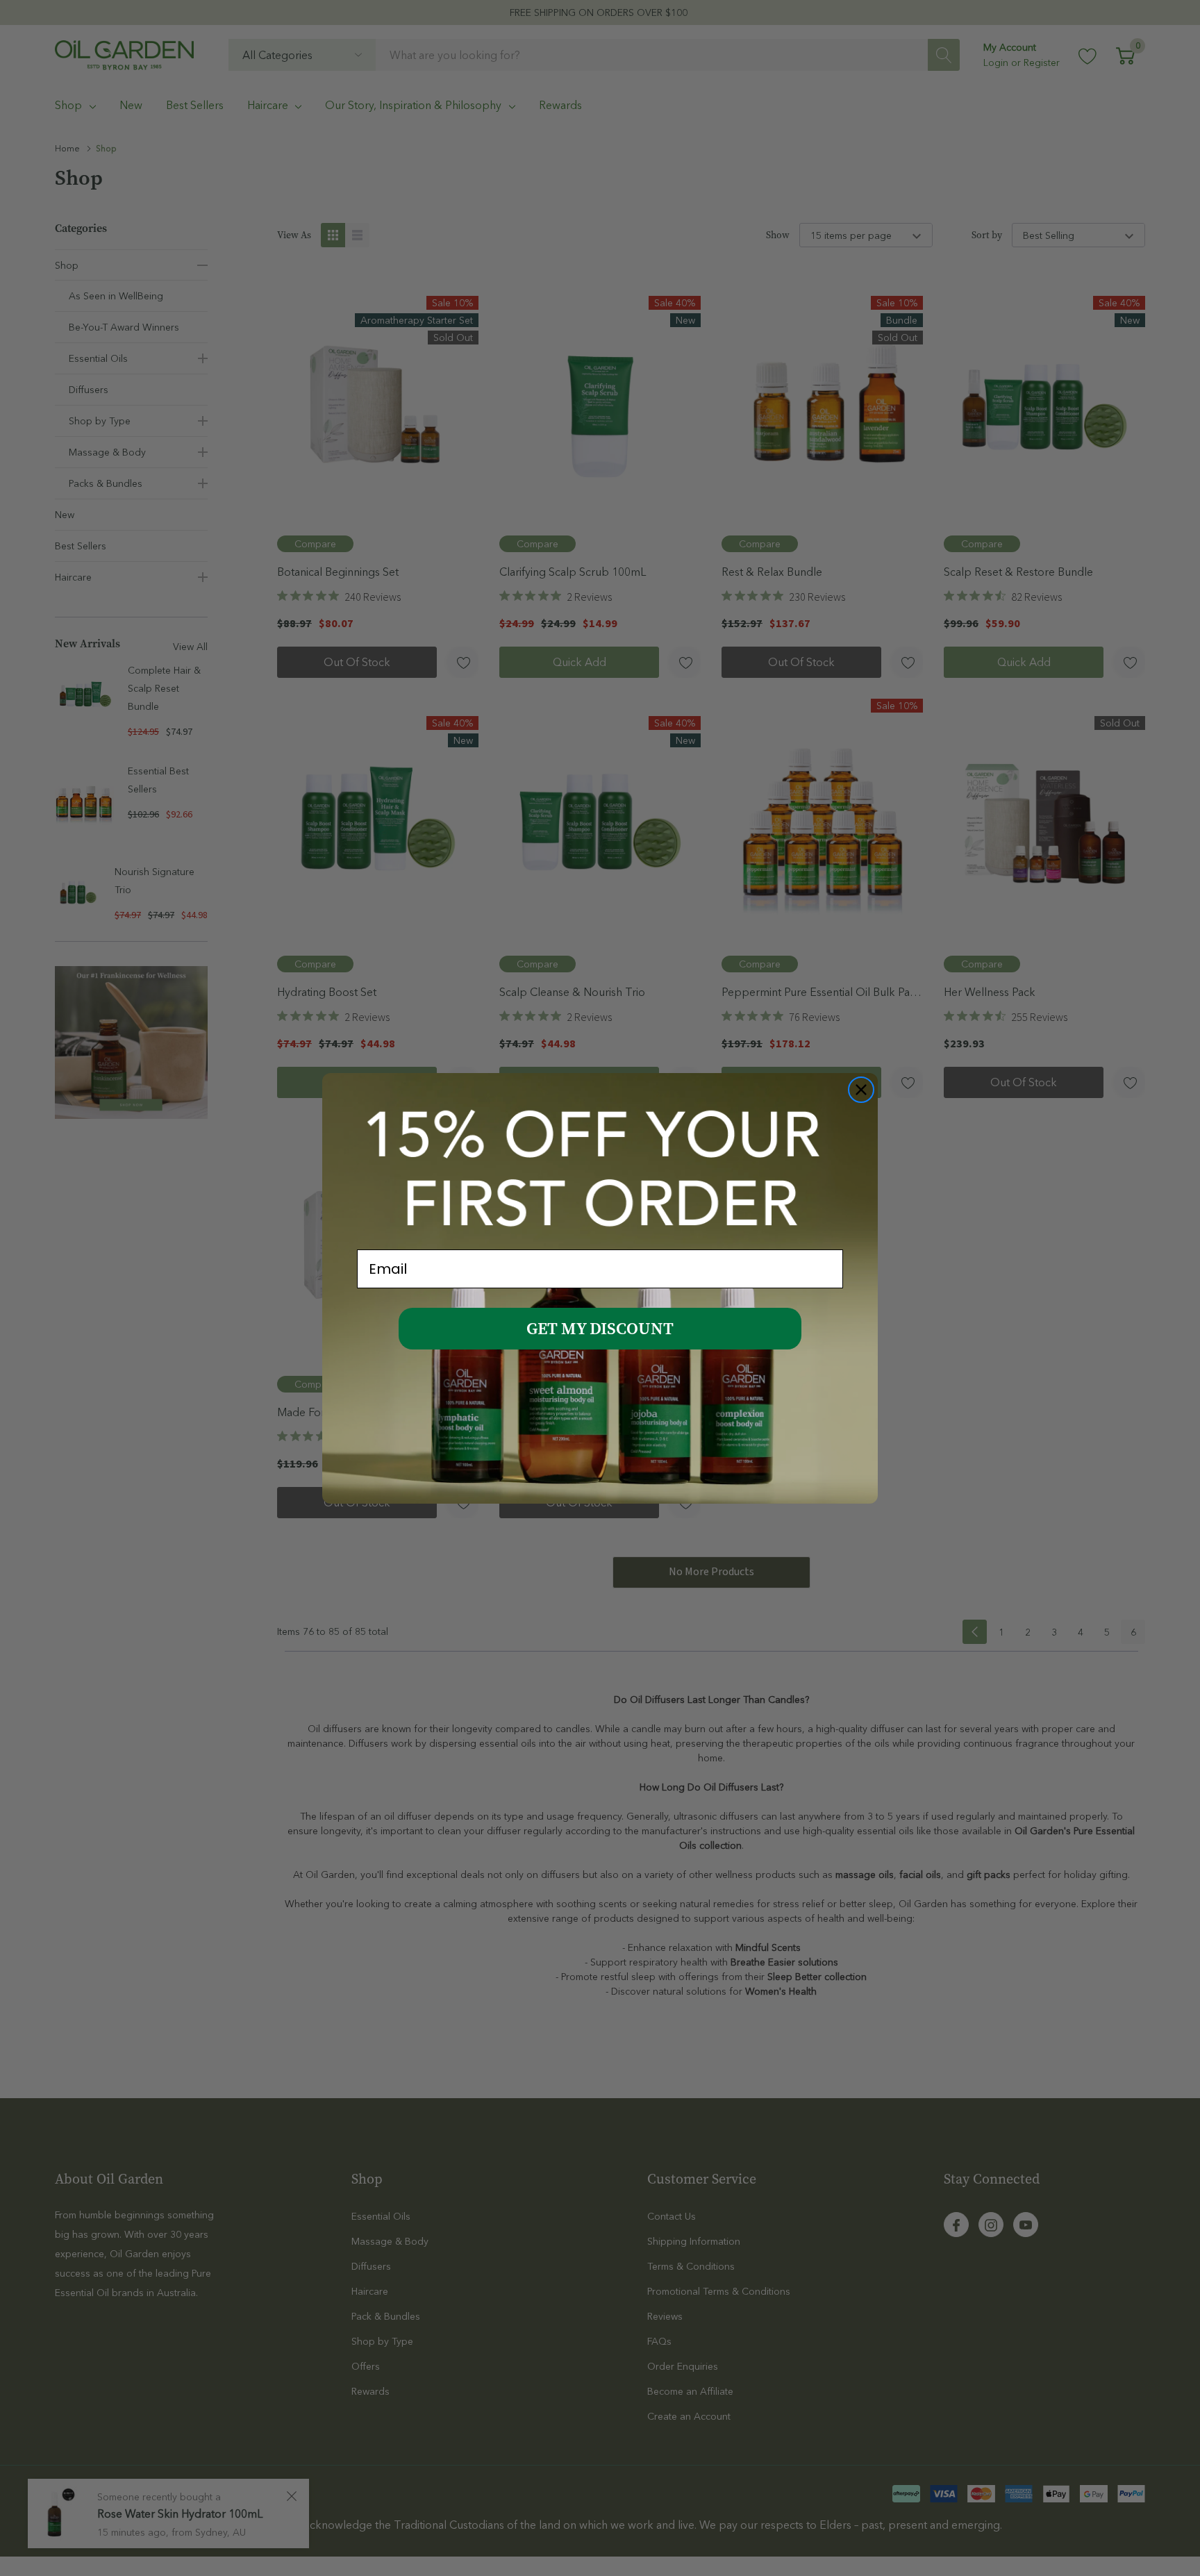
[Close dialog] (861, 1090)
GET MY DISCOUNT (600, 1329)
